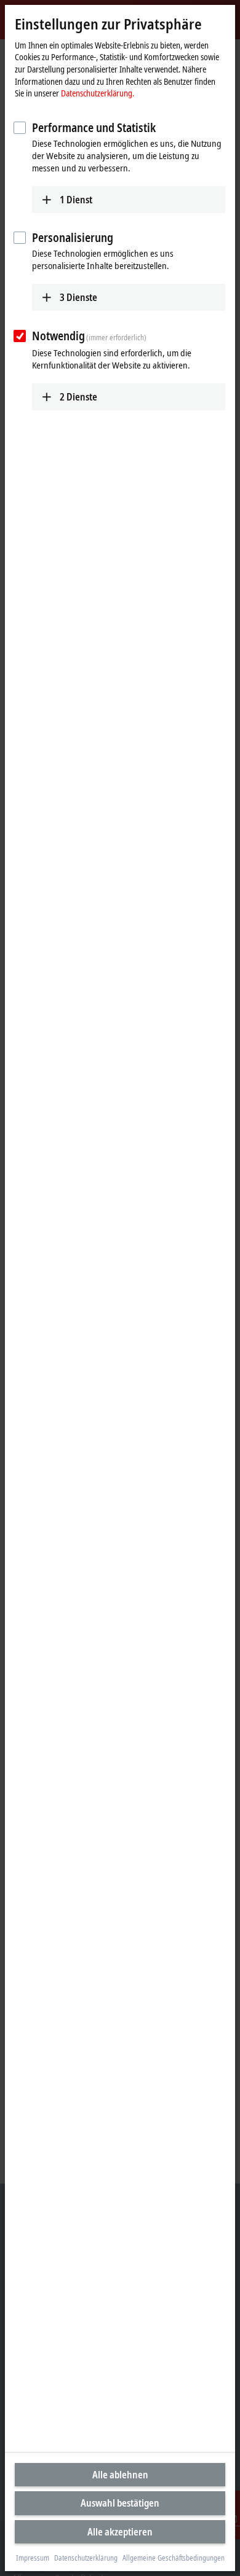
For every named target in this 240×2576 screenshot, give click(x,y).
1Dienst (76, 200)
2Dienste (78, 397)
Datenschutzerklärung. (98, 93)
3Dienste (78, 297)
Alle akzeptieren (120, 2532)
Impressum (33, 2558)
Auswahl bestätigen (120, 2503)
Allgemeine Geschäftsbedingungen (174, 2558)
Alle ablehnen (120, 2475)
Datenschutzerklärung (86, 2558)
